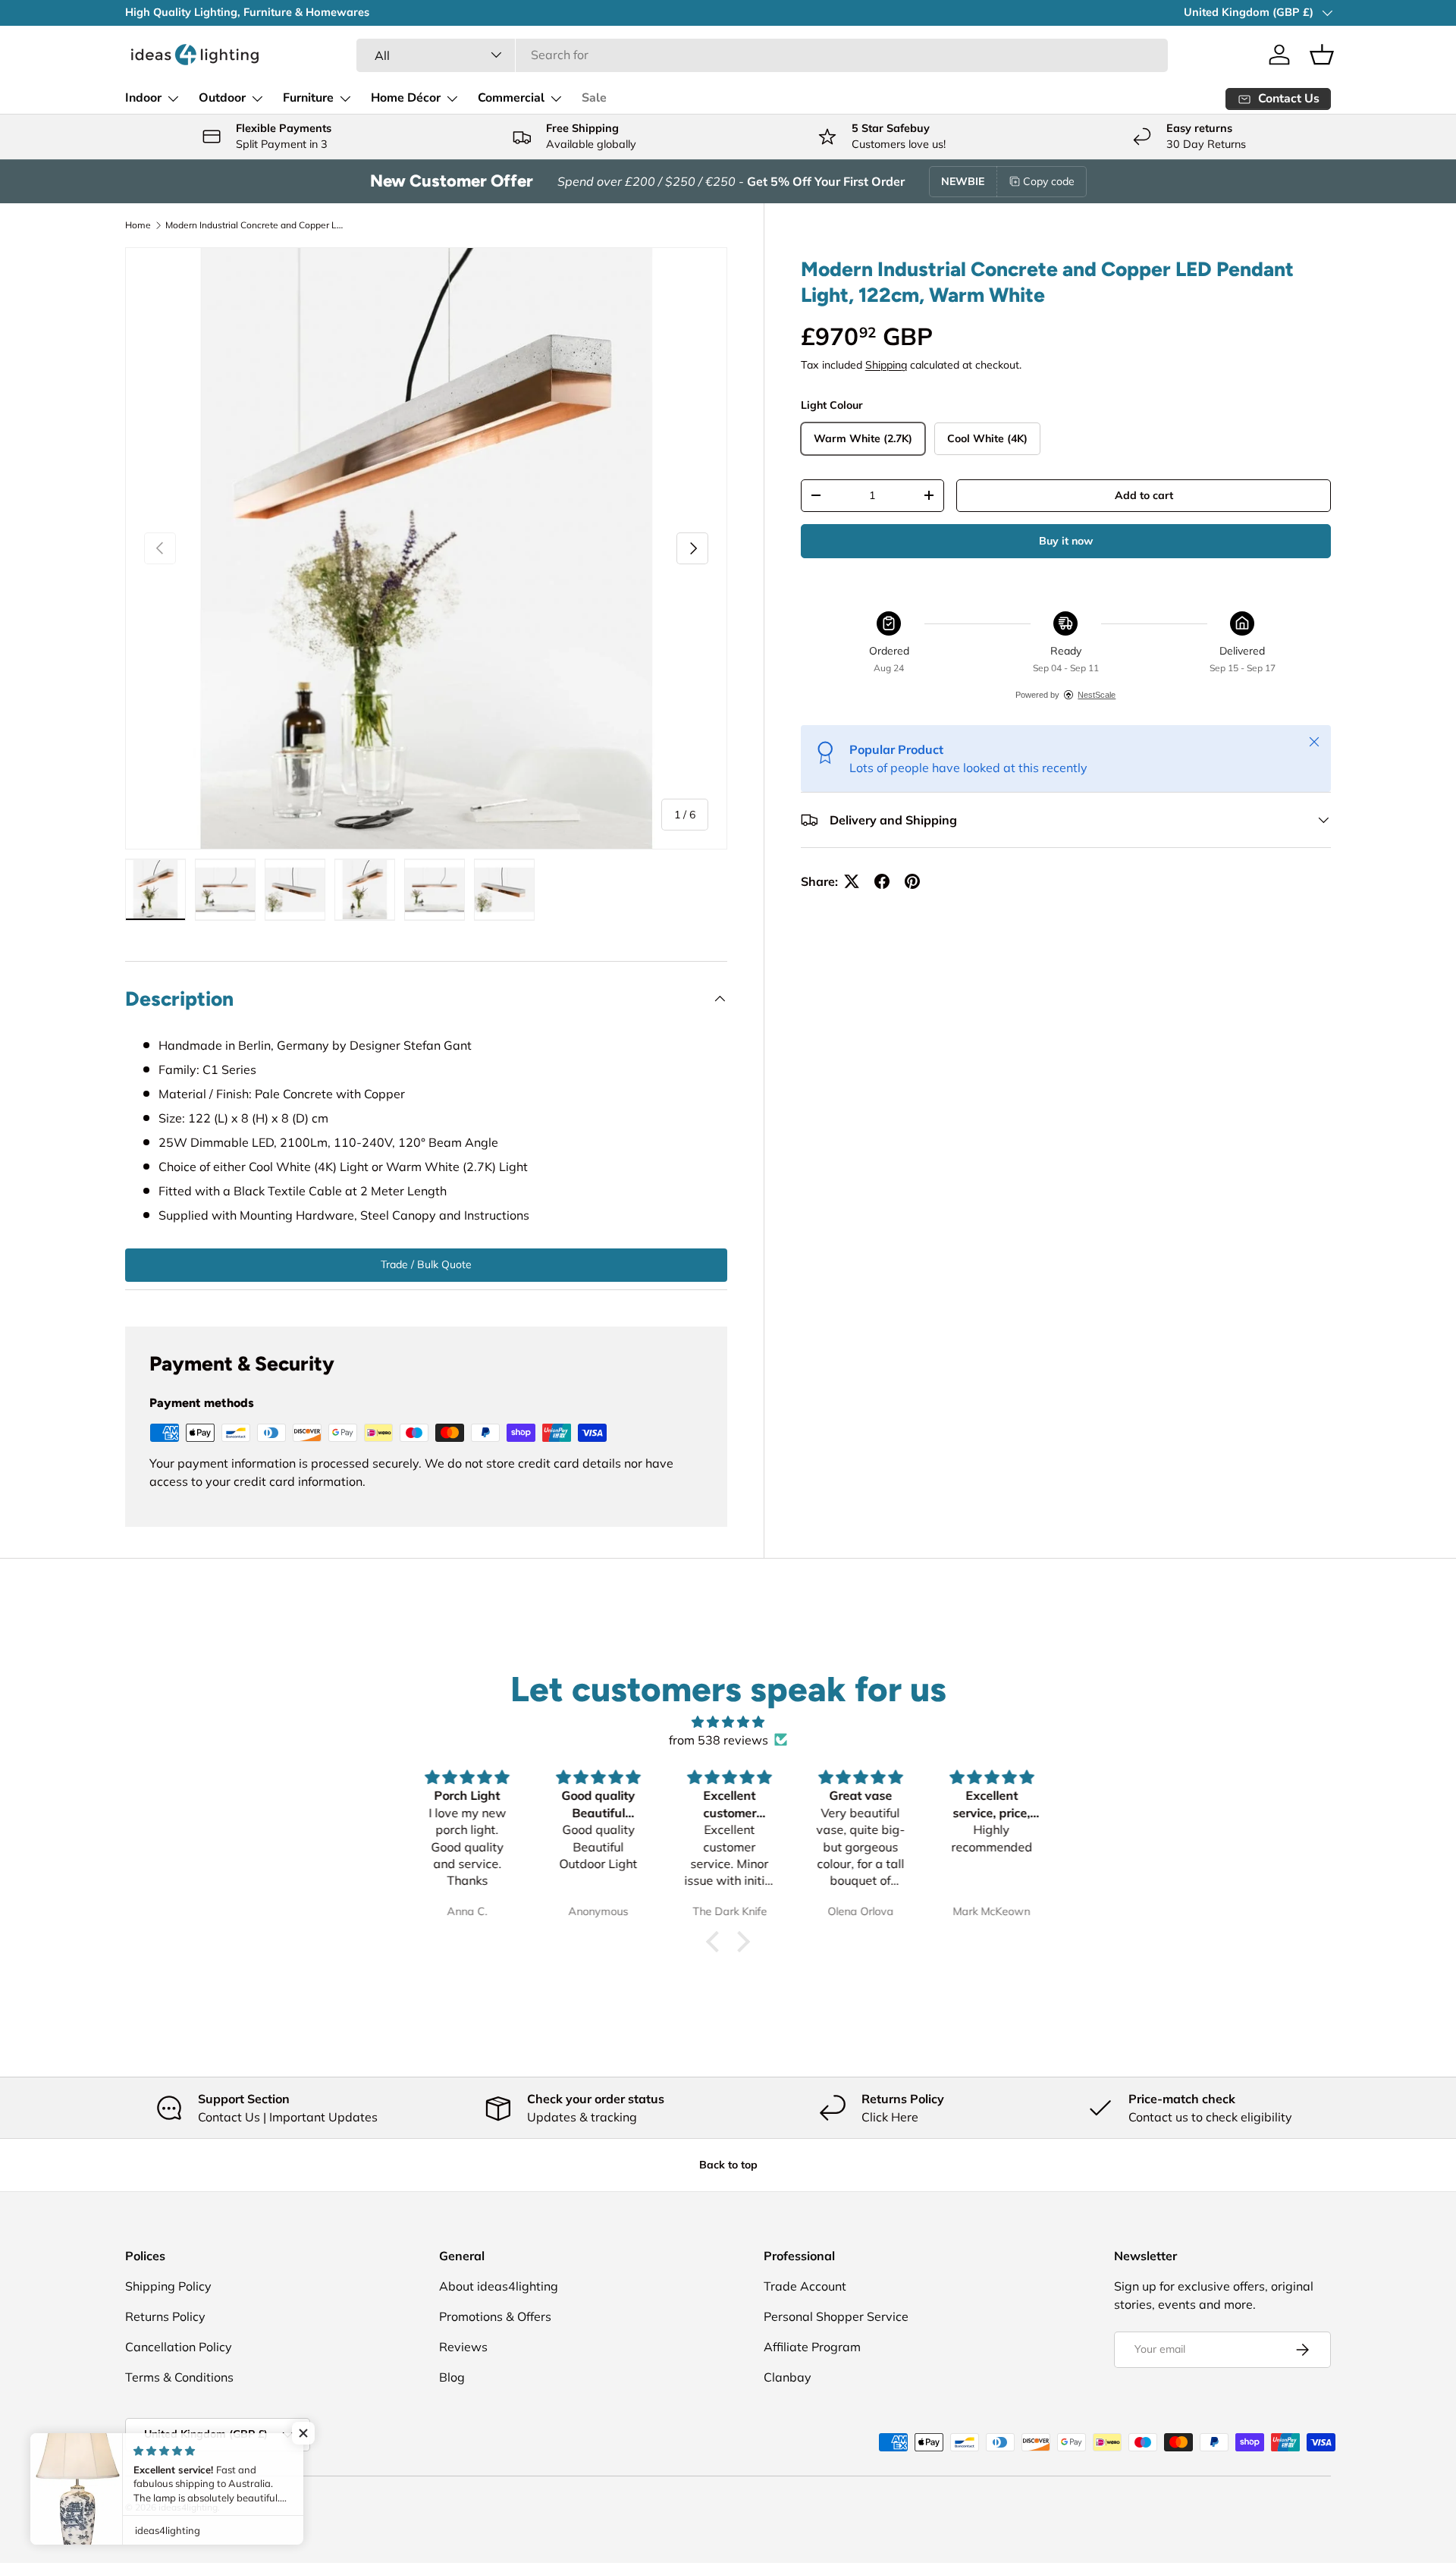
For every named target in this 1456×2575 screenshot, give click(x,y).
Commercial (511, 98)
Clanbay (788, 2377)
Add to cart (1144, 495)
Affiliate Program (812, 2347)
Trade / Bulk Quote (426, 1264)
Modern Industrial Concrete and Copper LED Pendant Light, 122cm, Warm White (256, 225)
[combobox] (762, 55)
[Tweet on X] (852, 881)
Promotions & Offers (495, 2316)
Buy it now (1066, 541)
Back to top (728, 2165)
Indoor (143, 98)
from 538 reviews (719, 1740)
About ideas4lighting (499, 2286)
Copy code (1049, 181)
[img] (728, 1722)
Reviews (463, 2347)
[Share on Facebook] (882, 881)
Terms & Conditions (179, 2377)
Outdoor (222, 98)
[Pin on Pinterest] (912, 881)
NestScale (1097, 695)
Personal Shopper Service (836, 2316)
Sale (594, 98)
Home (138, 225)
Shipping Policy (168, 2286)
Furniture (308, 98)
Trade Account (805, 2286)
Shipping (886, 365)
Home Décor (406, 98)
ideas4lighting (188, 2507)
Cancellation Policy (179, 2347)
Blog (452, 2377)
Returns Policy (165, 2316)
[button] (1322, 55)
